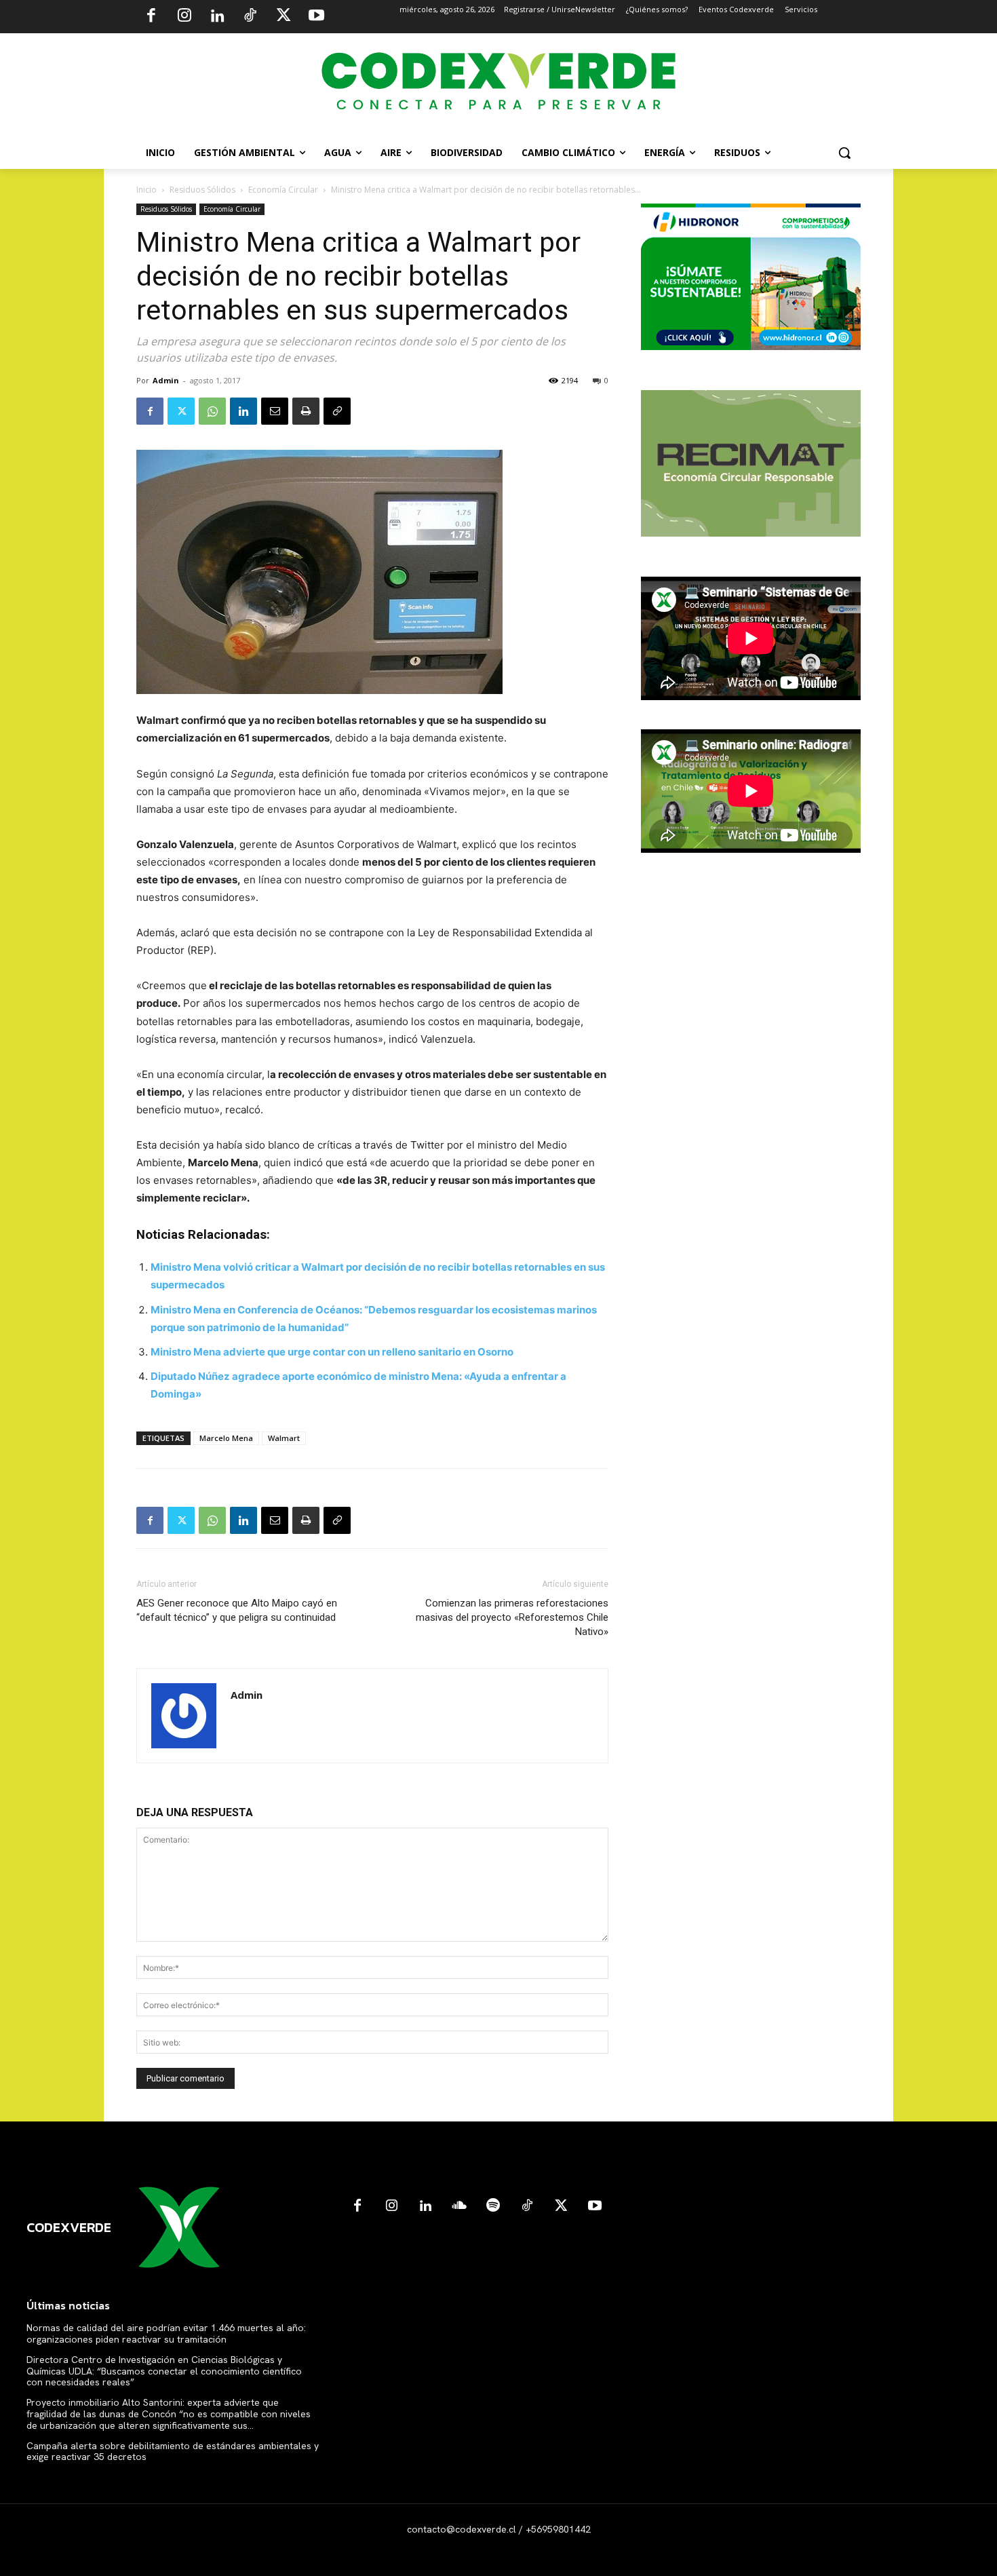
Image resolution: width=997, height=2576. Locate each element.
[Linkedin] (217, 17)
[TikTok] (250, 17)
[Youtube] (316, 17)
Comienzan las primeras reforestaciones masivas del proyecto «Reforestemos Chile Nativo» (512, 1617)
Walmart (284, 1438)
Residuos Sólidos (202, 190)
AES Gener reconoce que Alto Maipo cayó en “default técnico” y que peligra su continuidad (237, 1610)
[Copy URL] (337, 411)
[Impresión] (306, 411)
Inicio (146, 190)
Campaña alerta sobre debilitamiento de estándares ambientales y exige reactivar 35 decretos (173, 2452)
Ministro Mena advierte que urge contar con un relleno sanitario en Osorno (332, 1352)
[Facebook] (151, 17)
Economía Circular (283, 190)
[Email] (275, 411)
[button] (844, 153)
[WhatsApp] (212, 411)
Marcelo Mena (226, 1438)
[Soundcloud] (459, 2206)
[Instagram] (184, 17)
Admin (166, 380)
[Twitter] (284, 17)
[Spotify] (493, 2206)
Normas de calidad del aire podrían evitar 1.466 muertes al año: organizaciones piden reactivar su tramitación (166, 2333)
